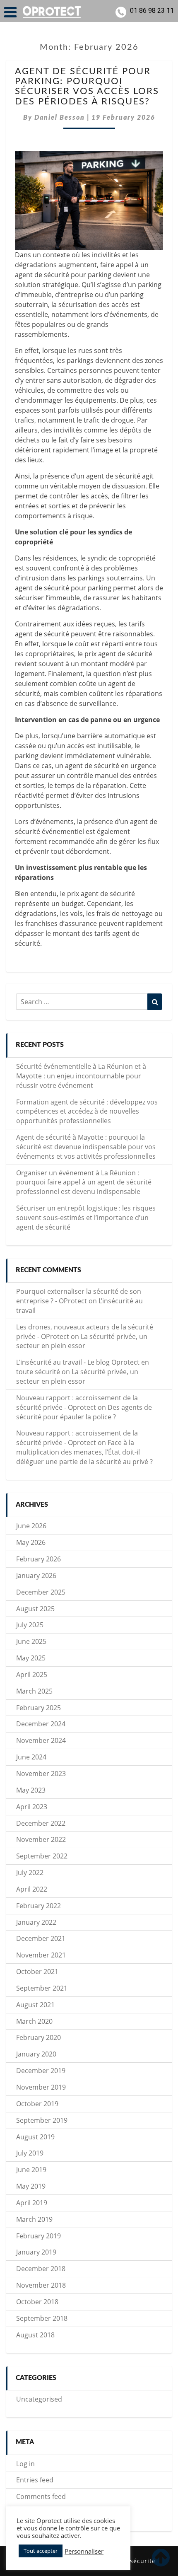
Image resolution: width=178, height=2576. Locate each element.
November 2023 (41, 1774)
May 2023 (31, 1790)
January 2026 (36, 1576)
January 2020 (36, 2054)
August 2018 (35, 2335)
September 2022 (42, 1856)
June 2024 (31, 1757)
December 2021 (41, 1938)
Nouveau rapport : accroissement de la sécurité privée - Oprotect (77, 1403)
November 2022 (41, 1839)
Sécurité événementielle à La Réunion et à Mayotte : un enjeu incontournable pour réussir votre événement (81, 1076)
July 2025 (30, 1625)
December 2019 (41, 2071)
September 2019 (42, 2120)
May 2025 (31, 1658)
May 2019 (31, 2186)
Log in (25, 2464)
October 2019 (37, 2104)
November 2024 (41, 1740)
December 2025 (41, 1592)
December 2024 (41, 1724)
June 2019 (31, 2170)
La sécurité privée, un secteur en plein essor (82, 1341)
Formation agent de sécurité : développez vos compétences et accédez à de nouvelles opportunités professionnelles (87, 1112)
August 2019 (35, 2137)
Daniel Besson (60, 118)
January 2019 (36, 2252)
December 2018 (41, 2269)
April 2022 (32, 1889)
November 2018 (41, 2285)
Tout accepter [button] (41, 2551)
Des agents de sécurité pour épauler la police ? (84, 1412)
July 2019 (30, 2153)
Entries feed (35, 2480)
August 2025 (35, 1609)
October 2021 (37, 1972)
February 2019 (38, 2236)
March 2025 (34, 1691)
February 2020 (38, 2037)
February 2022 (38, 1906)
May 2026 (31, 1542)
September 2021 (42, 1988)
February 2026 (38, 1559)
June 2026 (31, 1526)
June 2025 (31, 1641)
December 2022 (41, 1823)
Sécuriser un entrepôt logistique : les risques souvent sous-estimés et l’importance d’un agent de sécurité (86, 1218)
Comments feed (41, 2496)
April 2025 (32, 1675)
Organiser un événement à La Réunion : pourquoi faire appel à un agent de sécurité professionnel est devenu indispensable (84, 1182)
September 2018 (42, 2318)
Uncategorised (39, 2399)
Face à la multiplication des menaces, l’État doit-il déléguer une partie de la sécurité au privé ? (84, 1452)
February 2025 (38, 1708)
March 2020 (34, 2021)
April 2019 (32, 2203)
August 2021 (35, 2005)
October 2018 (37, 2302)
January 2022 (36, 1922)
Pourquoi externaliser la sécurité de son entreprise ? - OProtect (79, 1296)
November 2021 (41, 1955)
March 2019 (34, 2219)
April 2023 (32, 1807)
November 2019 (41, 2087)
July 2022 (30, 1873)
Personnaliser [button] (84, 2551)
